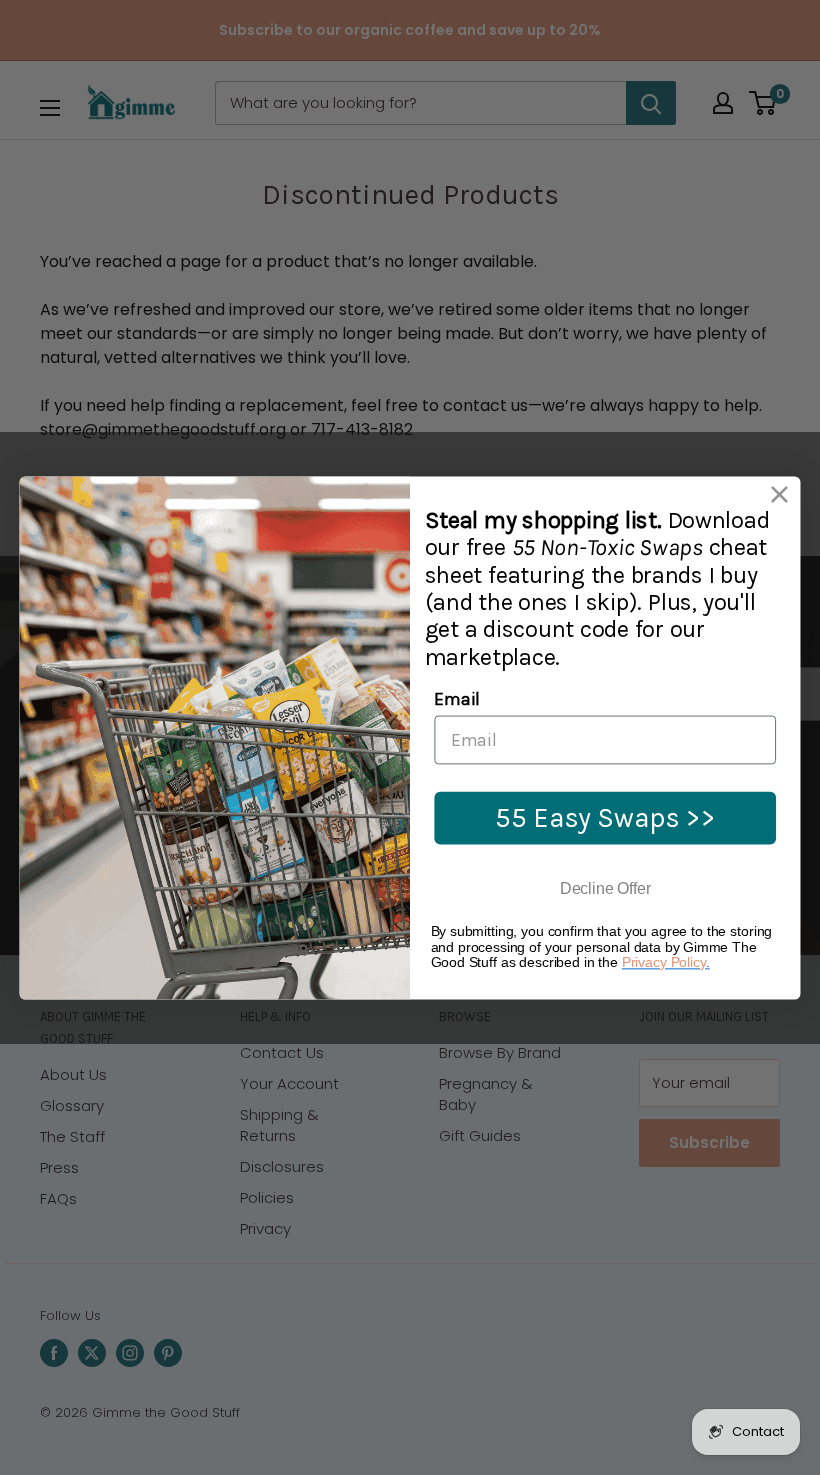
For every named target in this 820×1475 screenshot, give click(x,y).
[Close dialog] (779, 494)
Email (457, 698)
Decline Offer (605, 888)
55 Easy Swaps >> (605, 817)
